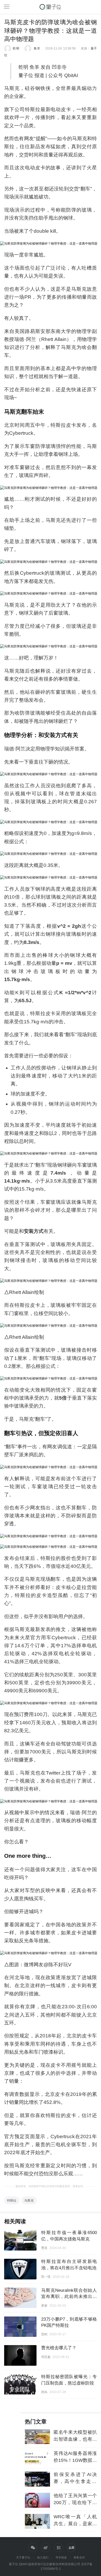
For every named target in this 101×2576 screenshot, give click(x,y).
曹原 (44, 2248)
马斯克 (29, 2200)
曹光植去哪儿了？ (59, 2348)
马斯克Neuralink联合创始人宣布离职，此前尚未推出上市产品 (69, 2297)
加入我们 (43, 2557)
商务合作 (79, 2557)
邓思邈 (46, 2357)
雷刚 (44, 2334)
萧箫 (44, 2306)
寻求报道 (61, 2557)
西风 (44, 2392)
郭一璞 (46, 2277)
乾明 (16, 48)
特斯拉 (12, 2200)
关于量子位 (23, 2557)
